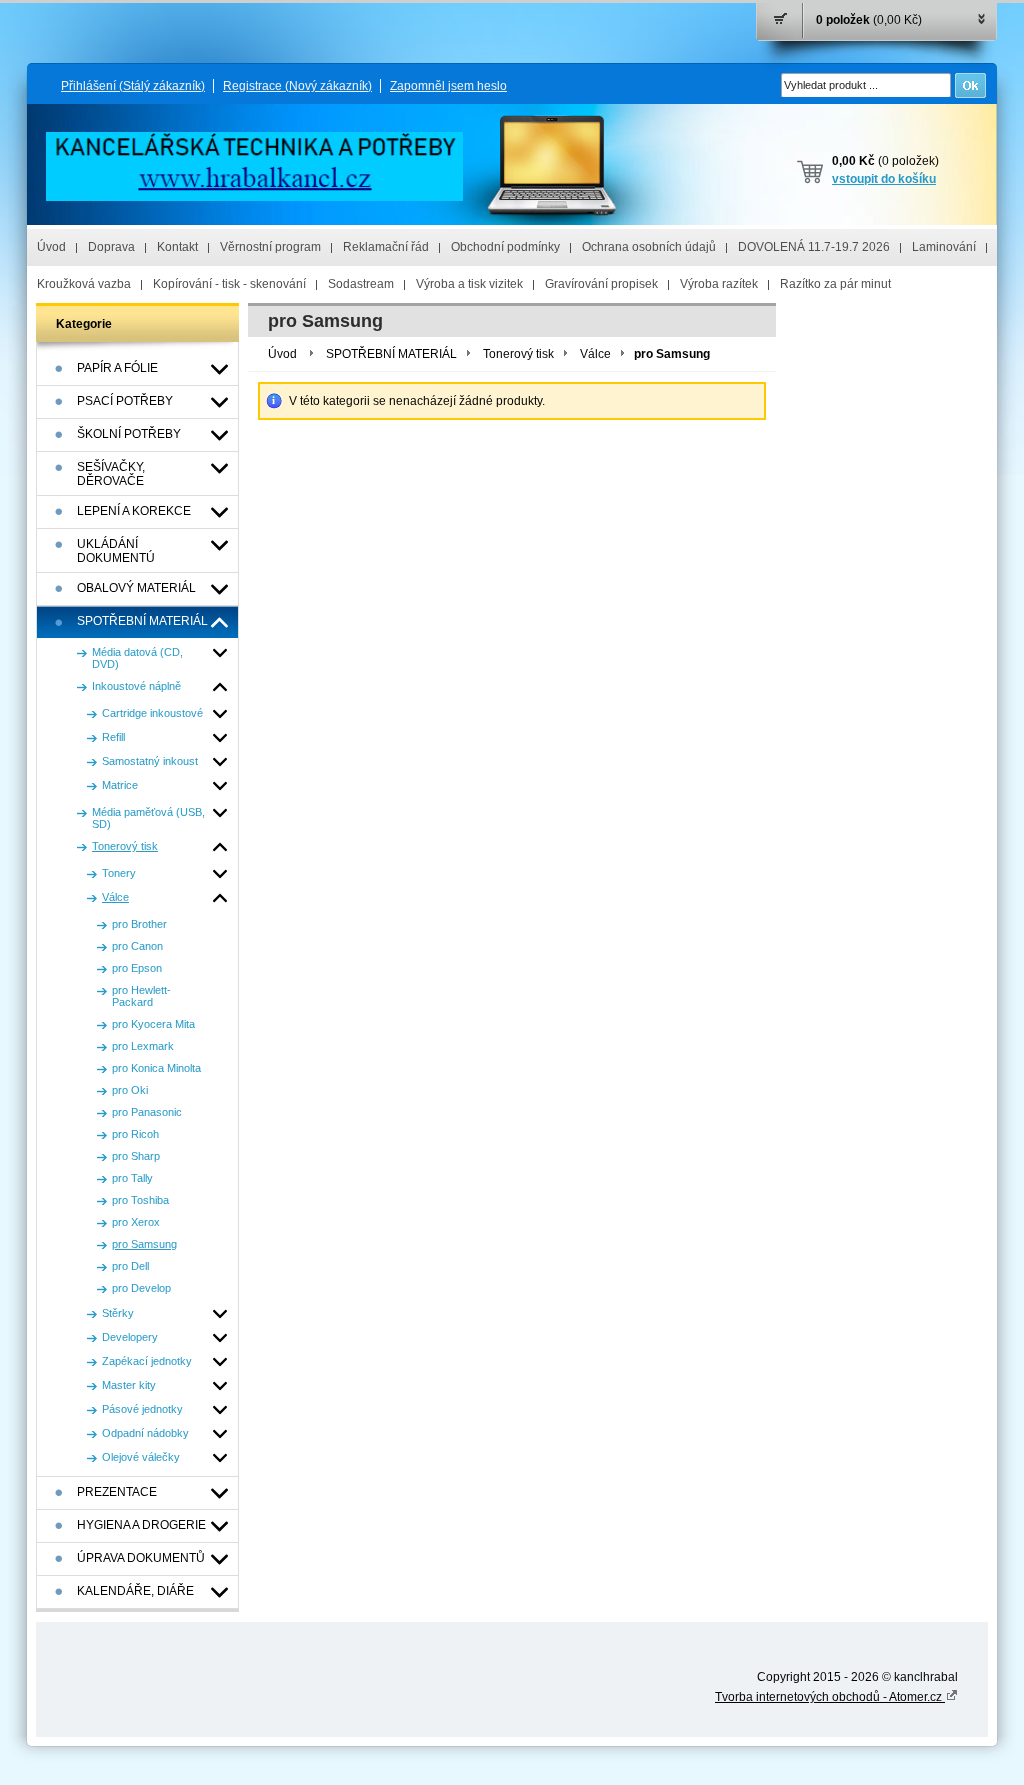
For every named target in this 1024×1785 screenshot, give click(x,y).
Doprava (111, 247)
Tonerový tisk (518, 354)
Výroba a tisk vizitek (469, 284)
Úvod (51, 247)
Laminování (944, 247)
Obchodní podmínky (505, 247)
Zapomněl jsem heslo (448, 86)
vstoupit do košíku (884, 179)
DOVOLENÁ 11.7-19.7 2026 (814, 247)
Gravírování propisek (601, 284)
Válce (595, 354)
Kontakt (177, 247)
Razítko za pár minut (835, 284)
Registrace (297, 86)
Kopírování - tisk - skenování (229, 284)
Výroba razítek (719, 284)
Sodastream (361, 284)
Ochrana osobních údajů (649, 247)
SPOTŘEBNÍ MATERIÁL (391, 354)
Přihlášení (133, 86)
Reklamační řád (386, 247)
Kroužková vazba (84, 284)
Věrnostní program (270, 247)
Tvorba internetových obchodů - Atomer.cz (830, 1697)
